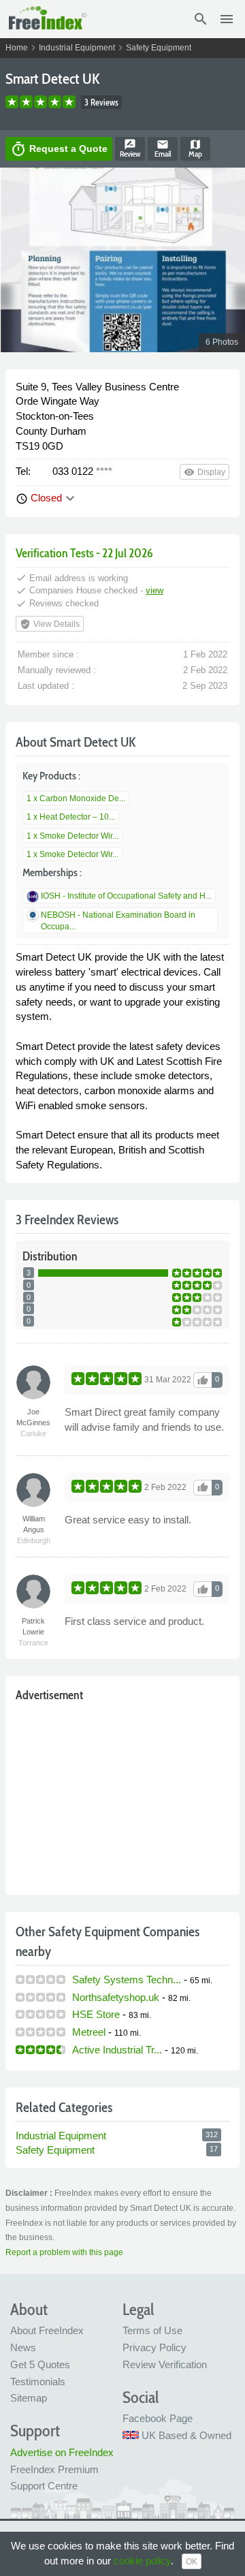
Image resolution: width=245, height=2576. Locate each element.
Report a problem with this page (64, 2252)
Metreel (89, 2032)
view (154, 590)
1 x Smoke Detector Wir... (72, 836)
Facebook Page (158, 2418)
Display (205, 472)
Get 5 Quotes (40, 2364)
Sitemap (29, 2398)
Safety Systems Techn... (127, 1980)
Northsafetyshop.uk (116, 1997)
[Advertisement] (122, 1795)
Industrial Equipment (77, 48)
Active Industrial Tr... (117, 2050)
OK (192, 2562)
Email (163, 149)
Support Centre (44, 2486)
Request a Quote (59, 149)
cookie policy (142, 2561)
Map (195, 149)
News (23, 2347)
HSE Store (96, 2014)
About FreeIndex (47, 2330)
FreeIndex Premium (54, 2469)
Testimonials (38, 2381)
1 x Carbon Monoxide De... (76, 798)
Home (17, 48)
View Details (50, 624)
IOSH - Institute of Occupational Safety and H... (126, 896)
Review (130, 149)
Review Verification (165, 2364)
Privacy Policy (154, 2347)
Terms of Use (152, 2330)
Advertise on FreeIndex (62, 2452)
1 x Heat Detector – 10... (71, 817)
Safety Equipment (159, 48)
